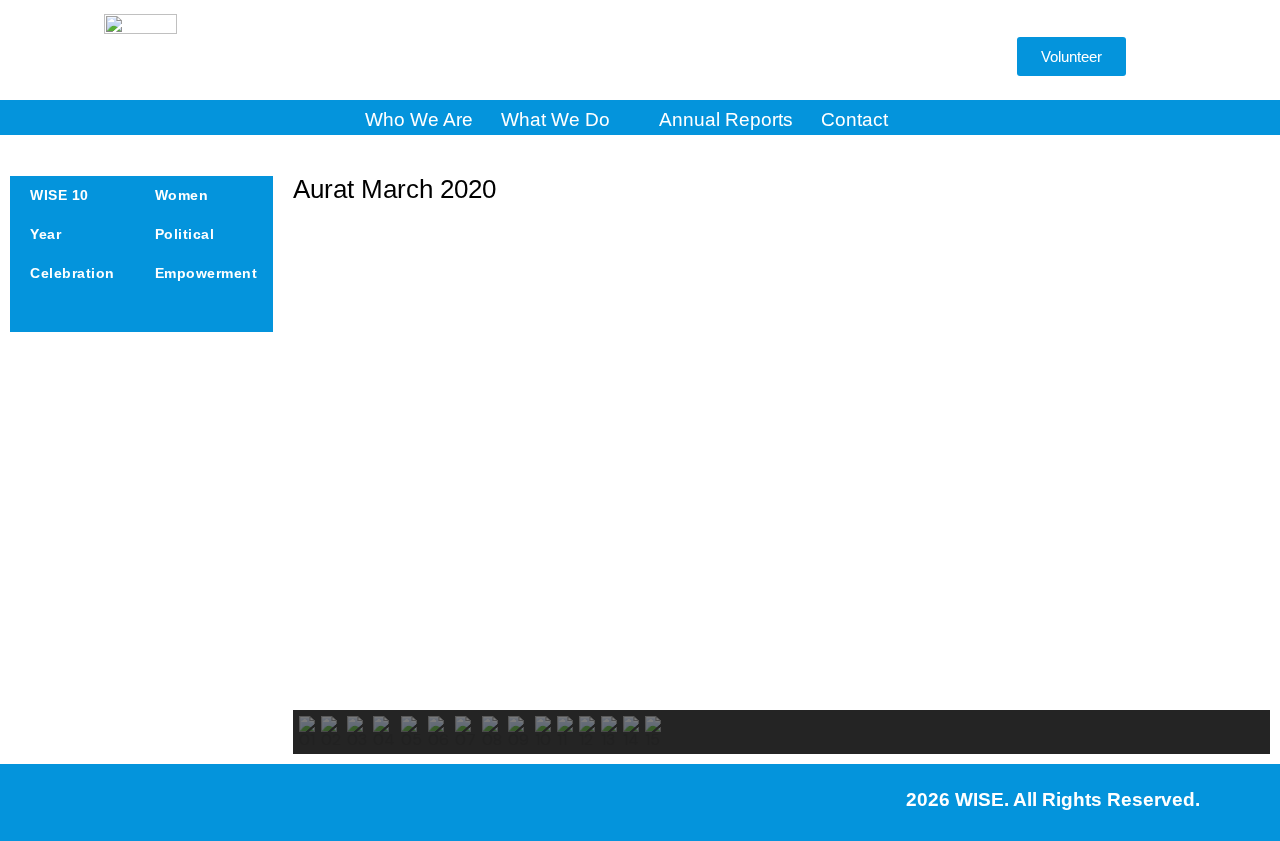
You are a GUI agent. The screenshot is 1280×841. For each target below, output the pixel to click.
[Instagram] (663, 58)
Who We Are (419, 119)
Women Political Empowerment (206, 234)
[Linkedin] (843, 58)
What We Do (555, 119)
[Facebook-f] (603, 58)
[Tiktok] (903, 58)
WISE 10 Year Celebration (72, 234)
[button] (970, 62)
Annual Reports (726, 119)
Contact (854, 119)
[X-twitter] (723, 58)
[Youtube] (783, 58)
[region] (781, 488)
